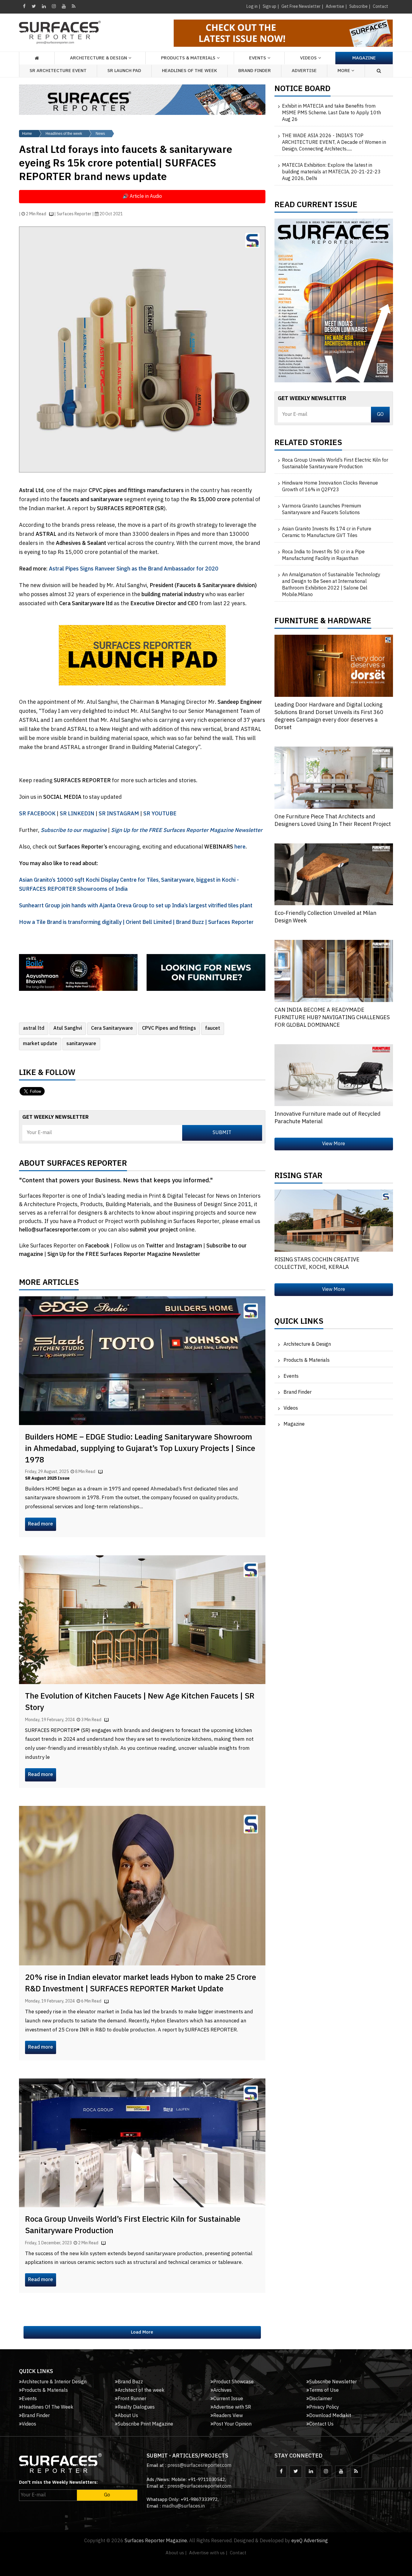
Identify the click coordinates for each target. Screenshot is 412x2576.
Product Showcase (233, 2382)
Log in (252, 6)
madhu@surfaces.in (183, 2506)
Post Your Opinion (232, 2424)
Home (27, 134)
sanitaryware (81, 1044)
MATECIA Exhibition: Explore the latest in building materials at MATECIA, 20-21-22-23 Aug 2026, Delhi (331, 172)
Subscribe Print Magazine (145, 2424)
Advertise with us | (208, 2553)
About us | (176, 2553)
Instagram (190, 1246)
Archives (222, 2390)
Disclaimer (321, 2399)
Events (291, 1376)
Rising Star (298, 1177)
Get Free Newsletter (301, 6)
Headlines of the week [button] (190, 71)
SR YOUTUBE (160, 814)
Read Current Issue (316, 206)
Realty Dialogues (136, 2407)
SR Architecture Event (58, 71)
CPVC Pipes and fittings (169, 1028)
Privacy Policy (324, 2407)
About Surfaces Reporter (73, 1165)
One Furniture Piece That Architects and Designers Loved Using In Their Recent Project (333, 821)
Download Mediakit (330, 2416)
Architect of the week (141, 2390)
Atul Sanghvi (68, 1028)
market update (40, 1044)
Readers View (228, 2416)
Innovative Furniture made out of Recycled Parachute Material (328, 1118)
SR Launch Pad (124, 71)
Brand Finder (255, 71)
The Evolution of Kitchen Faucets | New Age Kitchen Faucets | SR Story (140, 1702)
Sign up (269, 6)
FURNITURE (296, 622)
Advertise (335, 6)
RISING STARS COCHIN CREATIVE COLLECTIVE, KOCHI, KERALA (317, 1264)
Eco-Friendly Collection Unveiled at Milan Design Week (325, 917)
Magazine (364, 58)
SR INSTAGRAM (119, 814)
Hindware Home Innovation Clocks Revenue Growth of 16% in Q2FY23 (330, 487)
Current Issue (228, 2399)
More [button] (344, 71)
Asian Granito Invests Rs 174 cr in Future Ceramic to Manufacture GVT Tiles (327, 533)
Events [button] (258, 58)
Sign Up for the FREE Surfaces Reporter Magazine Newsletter (124, 1254)
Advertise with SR (232, 2407)
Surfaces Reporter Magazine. (156, 2541)
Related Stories (308, 444)
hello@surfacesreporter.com (55, 1230)
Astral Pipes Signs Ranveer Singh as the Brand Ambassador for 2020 (134, 569)
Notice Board (303, 90)
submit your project (154, 1230)
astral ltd (34, 1028)
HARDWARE (349, 622)
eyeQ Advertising (310, 2541)
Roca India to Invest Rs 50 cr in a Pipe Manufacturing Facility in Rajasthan (323, 555)
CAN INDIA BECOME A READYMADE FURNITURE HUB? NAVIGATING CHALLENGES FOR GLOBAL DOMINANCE (332, 1018)
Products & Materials (307, 1360)
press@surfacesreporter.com (199, 2465)
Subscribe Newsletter (333, 2382)
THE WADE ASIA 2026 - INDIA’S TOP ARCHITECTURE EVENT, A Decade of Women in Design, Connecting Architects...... (334, 143)
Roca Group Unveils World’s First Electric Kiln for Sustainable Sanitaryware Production (133, 2225)
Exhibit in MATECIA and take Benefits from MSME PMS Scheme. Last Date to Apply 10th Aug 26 (331, 113)
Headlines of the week (64, 134)
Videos (308, 58)
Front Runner (132, 2399)
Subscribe (358, 6)
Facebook (98, 1246)
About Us (128, 2416)
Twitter (155, 1246)
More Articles (49, 1284)
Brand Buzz (130, 2382)
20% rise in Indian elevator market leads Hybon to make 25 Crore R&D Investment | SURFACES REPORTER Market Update (141, 1983)
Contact (380, 6)
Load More (142, 2332)
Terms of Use (324, 2390)
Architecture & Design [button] (98, 58)
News (100, 134)
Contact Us (321, 2424)
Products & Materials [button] (188, 58)
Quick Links (299, 1323)
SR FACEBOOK (37, 814)
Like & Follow (47, 1074)
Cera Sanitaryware (112, 1028)
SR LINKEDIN (77, 814)
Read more (41, 1524)
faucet (213, 1028)
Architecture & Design (307, 1344)
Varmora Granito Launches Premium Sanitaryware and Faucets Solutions (322, 510)
